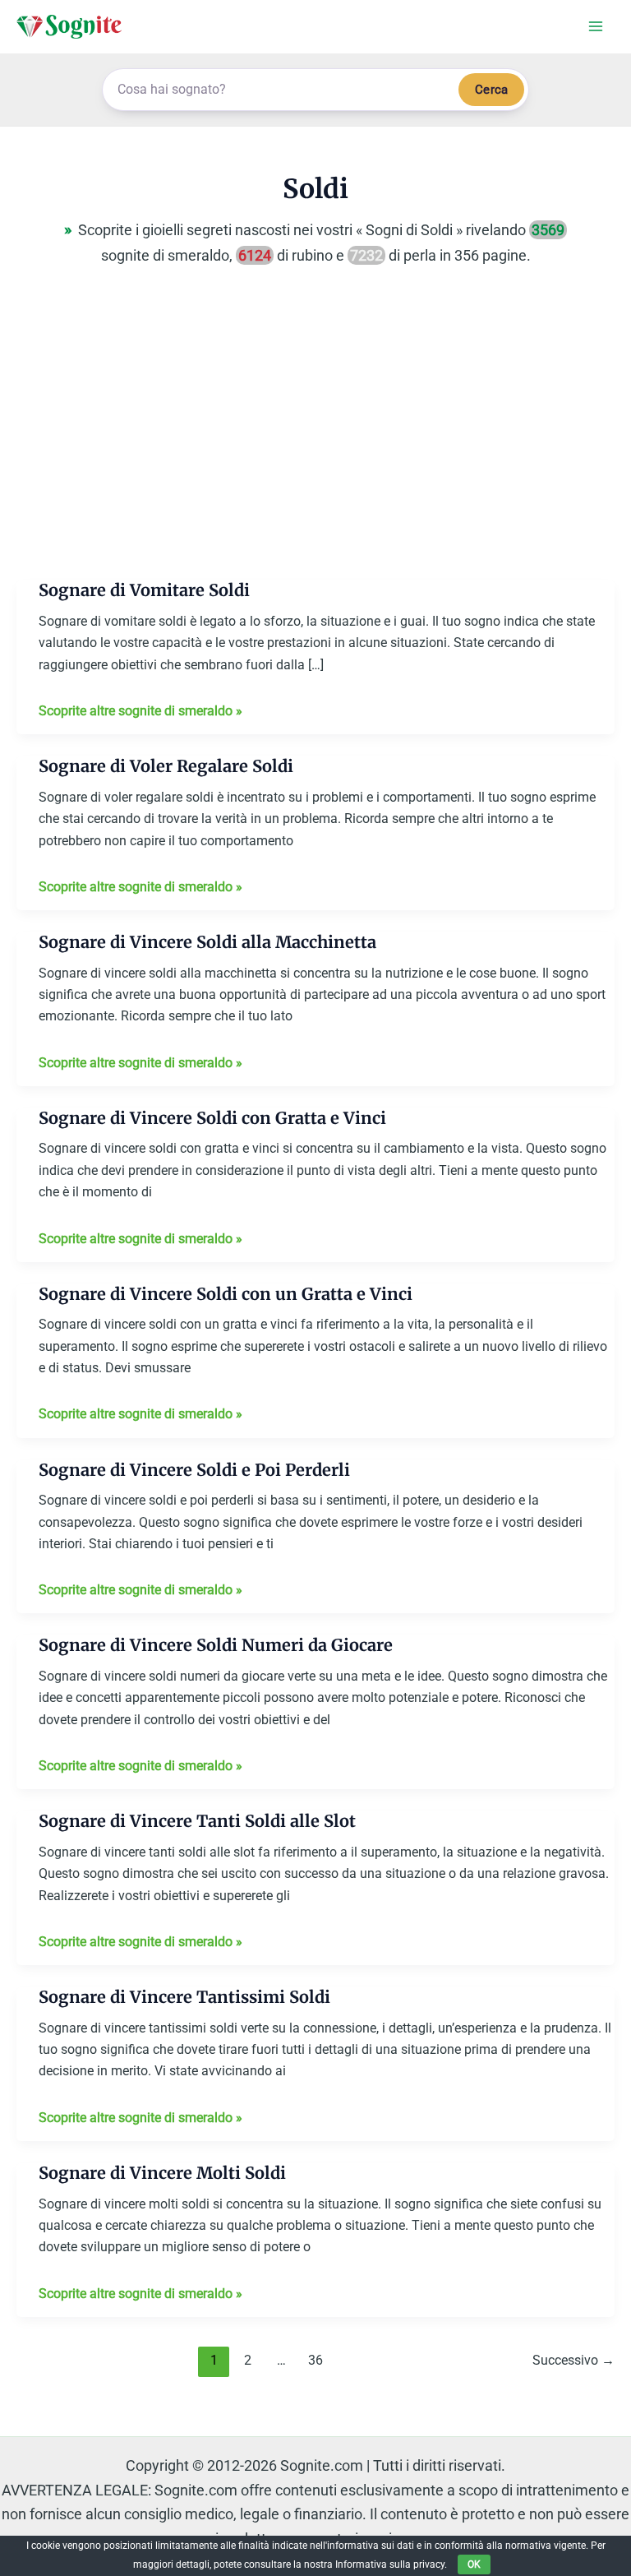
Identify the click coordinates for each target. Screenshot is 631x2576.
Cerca (491, 90)
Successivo (573, 2360)
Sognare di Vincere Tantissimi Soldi (184, 1997)
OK (474, 2564)
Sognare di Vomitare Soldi (144, 590)
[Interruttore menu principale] (595, 27)
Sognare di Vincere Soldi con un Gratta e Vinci (226, 1294)
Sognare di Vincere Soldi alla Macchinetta (207, 942)
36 (315, 2360)
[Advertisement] (315, 435)
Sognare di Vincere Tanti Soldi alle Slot (197, 1821)
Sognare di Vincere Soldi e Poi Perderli (194, 1470)
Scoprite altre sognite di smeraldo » (140, 712)
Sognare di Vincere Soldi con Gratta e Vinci (212, 1118)
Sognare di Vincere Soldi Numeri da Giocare (216, 1645)
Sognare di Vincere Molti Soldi (162, 2173)
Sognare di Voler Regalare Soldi (166, 766)
